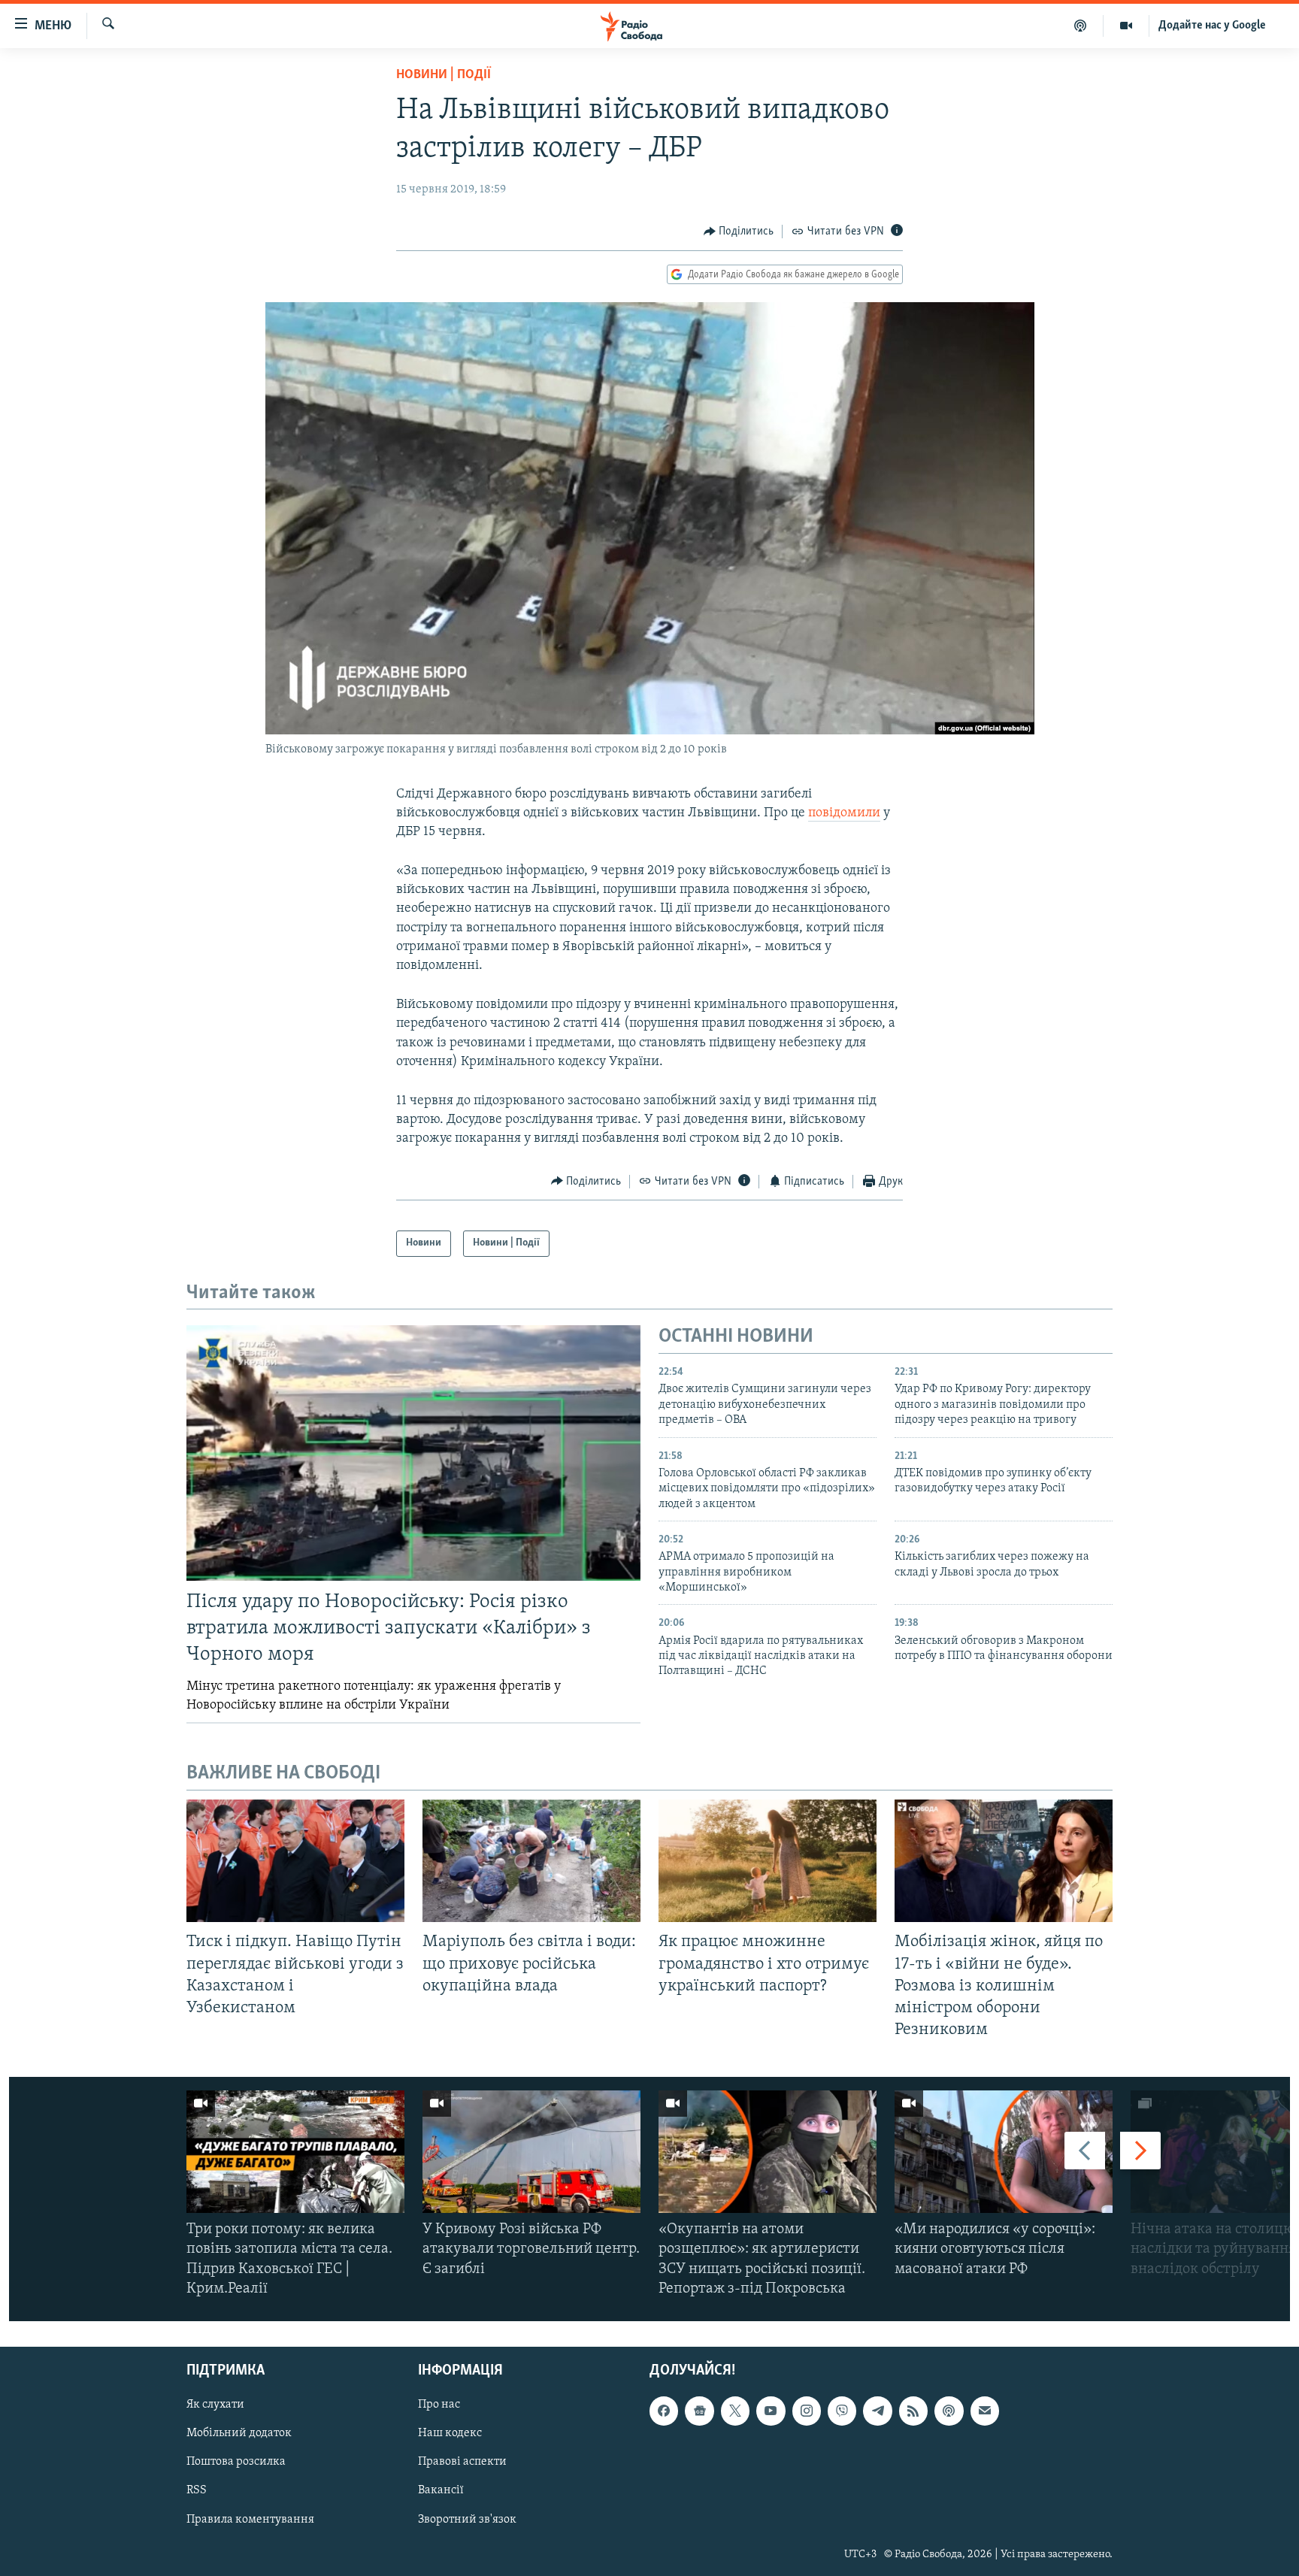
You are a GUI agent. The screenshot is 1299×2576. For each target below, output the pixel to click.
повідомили (844, 813)
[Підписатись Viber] (842, 2411)
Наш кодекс (450, 2433)
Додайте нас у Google (1212, 26)
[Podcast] (949, 2411)
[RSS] (913, 2411)
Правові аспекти (462, 2462)
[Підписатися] (985, 2411)
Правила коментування (250, 2520)
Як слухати (215, 2405)
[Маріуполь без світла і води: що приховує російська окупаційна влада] (531, 1861)
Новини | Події (444, 75)
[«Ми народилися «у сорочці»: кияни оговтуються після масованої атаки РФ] (1004, 2152)
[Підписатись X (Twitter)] (735, 2411)
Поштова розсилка (236, 2462)
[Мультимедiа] (1126, 26)
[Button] (739, 232)
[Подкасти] (1081, 26)
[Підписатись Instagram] (807, 2411)
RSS (197, 2491)
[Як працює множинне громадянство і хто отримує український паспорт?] (768, 1861)
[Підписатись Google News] (699, 2411)
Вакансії (441, 2491)
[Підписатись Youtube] (771, 2411)
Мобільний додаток (239, 2433)
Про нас (439, 2405)
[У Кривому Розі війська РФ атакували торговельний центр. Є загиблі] (531, 2152)
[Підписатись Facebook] (664, 2411)
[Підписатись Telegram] (877, 2411)
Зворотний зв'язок (467, 2520)
